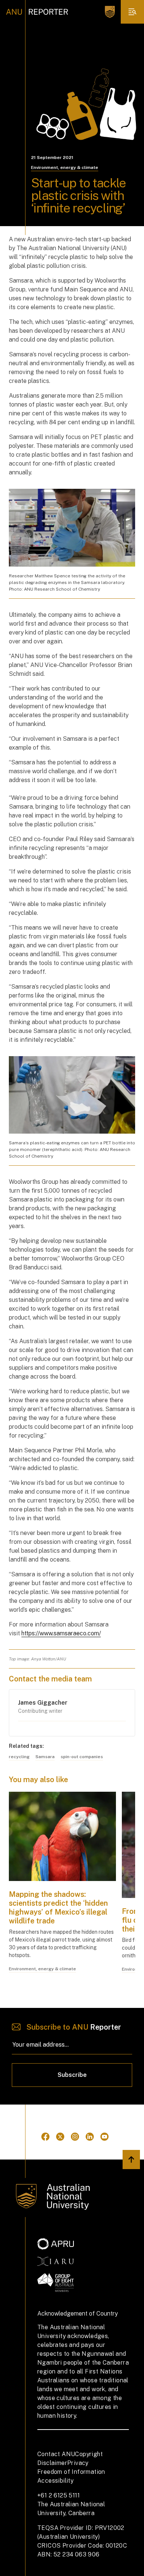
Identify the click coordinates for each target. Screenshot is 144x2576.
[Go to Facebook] (45, 2137)
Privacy (78, 2463)
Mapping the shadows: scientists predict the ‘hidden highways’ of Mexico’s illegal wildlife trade (58, 1908)
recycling (19, 1757)
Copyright (89, 2454)
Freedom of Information (71, 2472)
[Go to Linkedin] (90, 2137)
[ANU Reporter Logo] (37, 12)
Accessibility (55, 2481)
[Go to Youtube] (104, 2137)
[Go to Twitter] (60, 2137)
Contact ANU (56, 2454)
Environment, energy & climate (65, 167)
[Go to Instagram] (75, 2137)
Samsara (45, 1757)
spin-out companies (82, 1757)
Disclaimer (52, 2463)
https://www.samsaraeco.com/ (61, 1633)
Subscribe (72, 2075)
